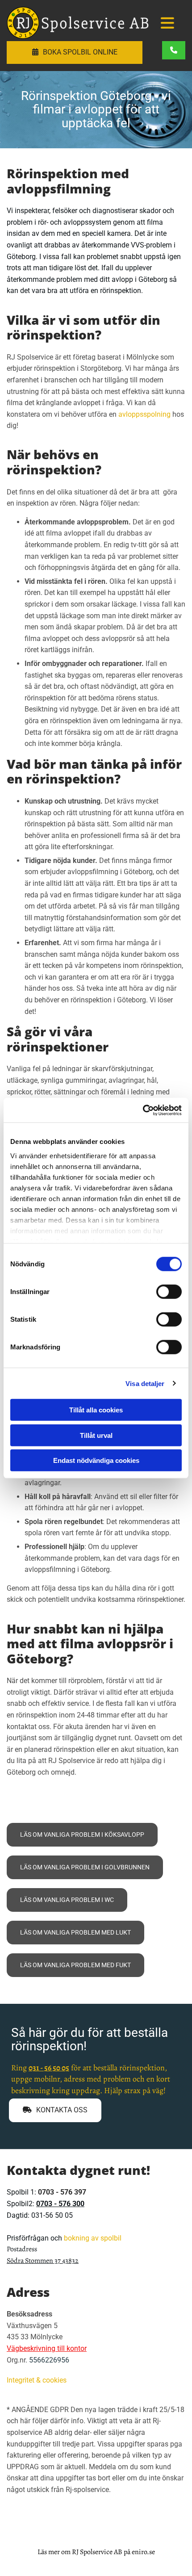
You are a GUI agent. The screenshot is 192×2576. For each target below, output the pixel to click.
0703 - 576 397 (62, 2192)
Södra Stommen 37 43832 (43, 2261)
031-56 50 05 (52, 2215)
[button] (167, 24)
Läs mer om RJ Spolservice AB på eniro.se (96, 2552)
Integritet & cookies (37, 2380)
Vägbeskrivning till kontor (47, 2348)
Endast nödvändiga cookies (96, 1460)
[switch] (169, 1292)
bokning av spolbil (93, 2238)
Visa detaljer (145, 1383)
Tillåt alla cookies (96, 1410)
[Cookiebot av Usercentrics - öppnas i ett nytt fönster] (143, 1110)
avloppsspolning (144, 414)
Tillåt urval (96, 1435)
